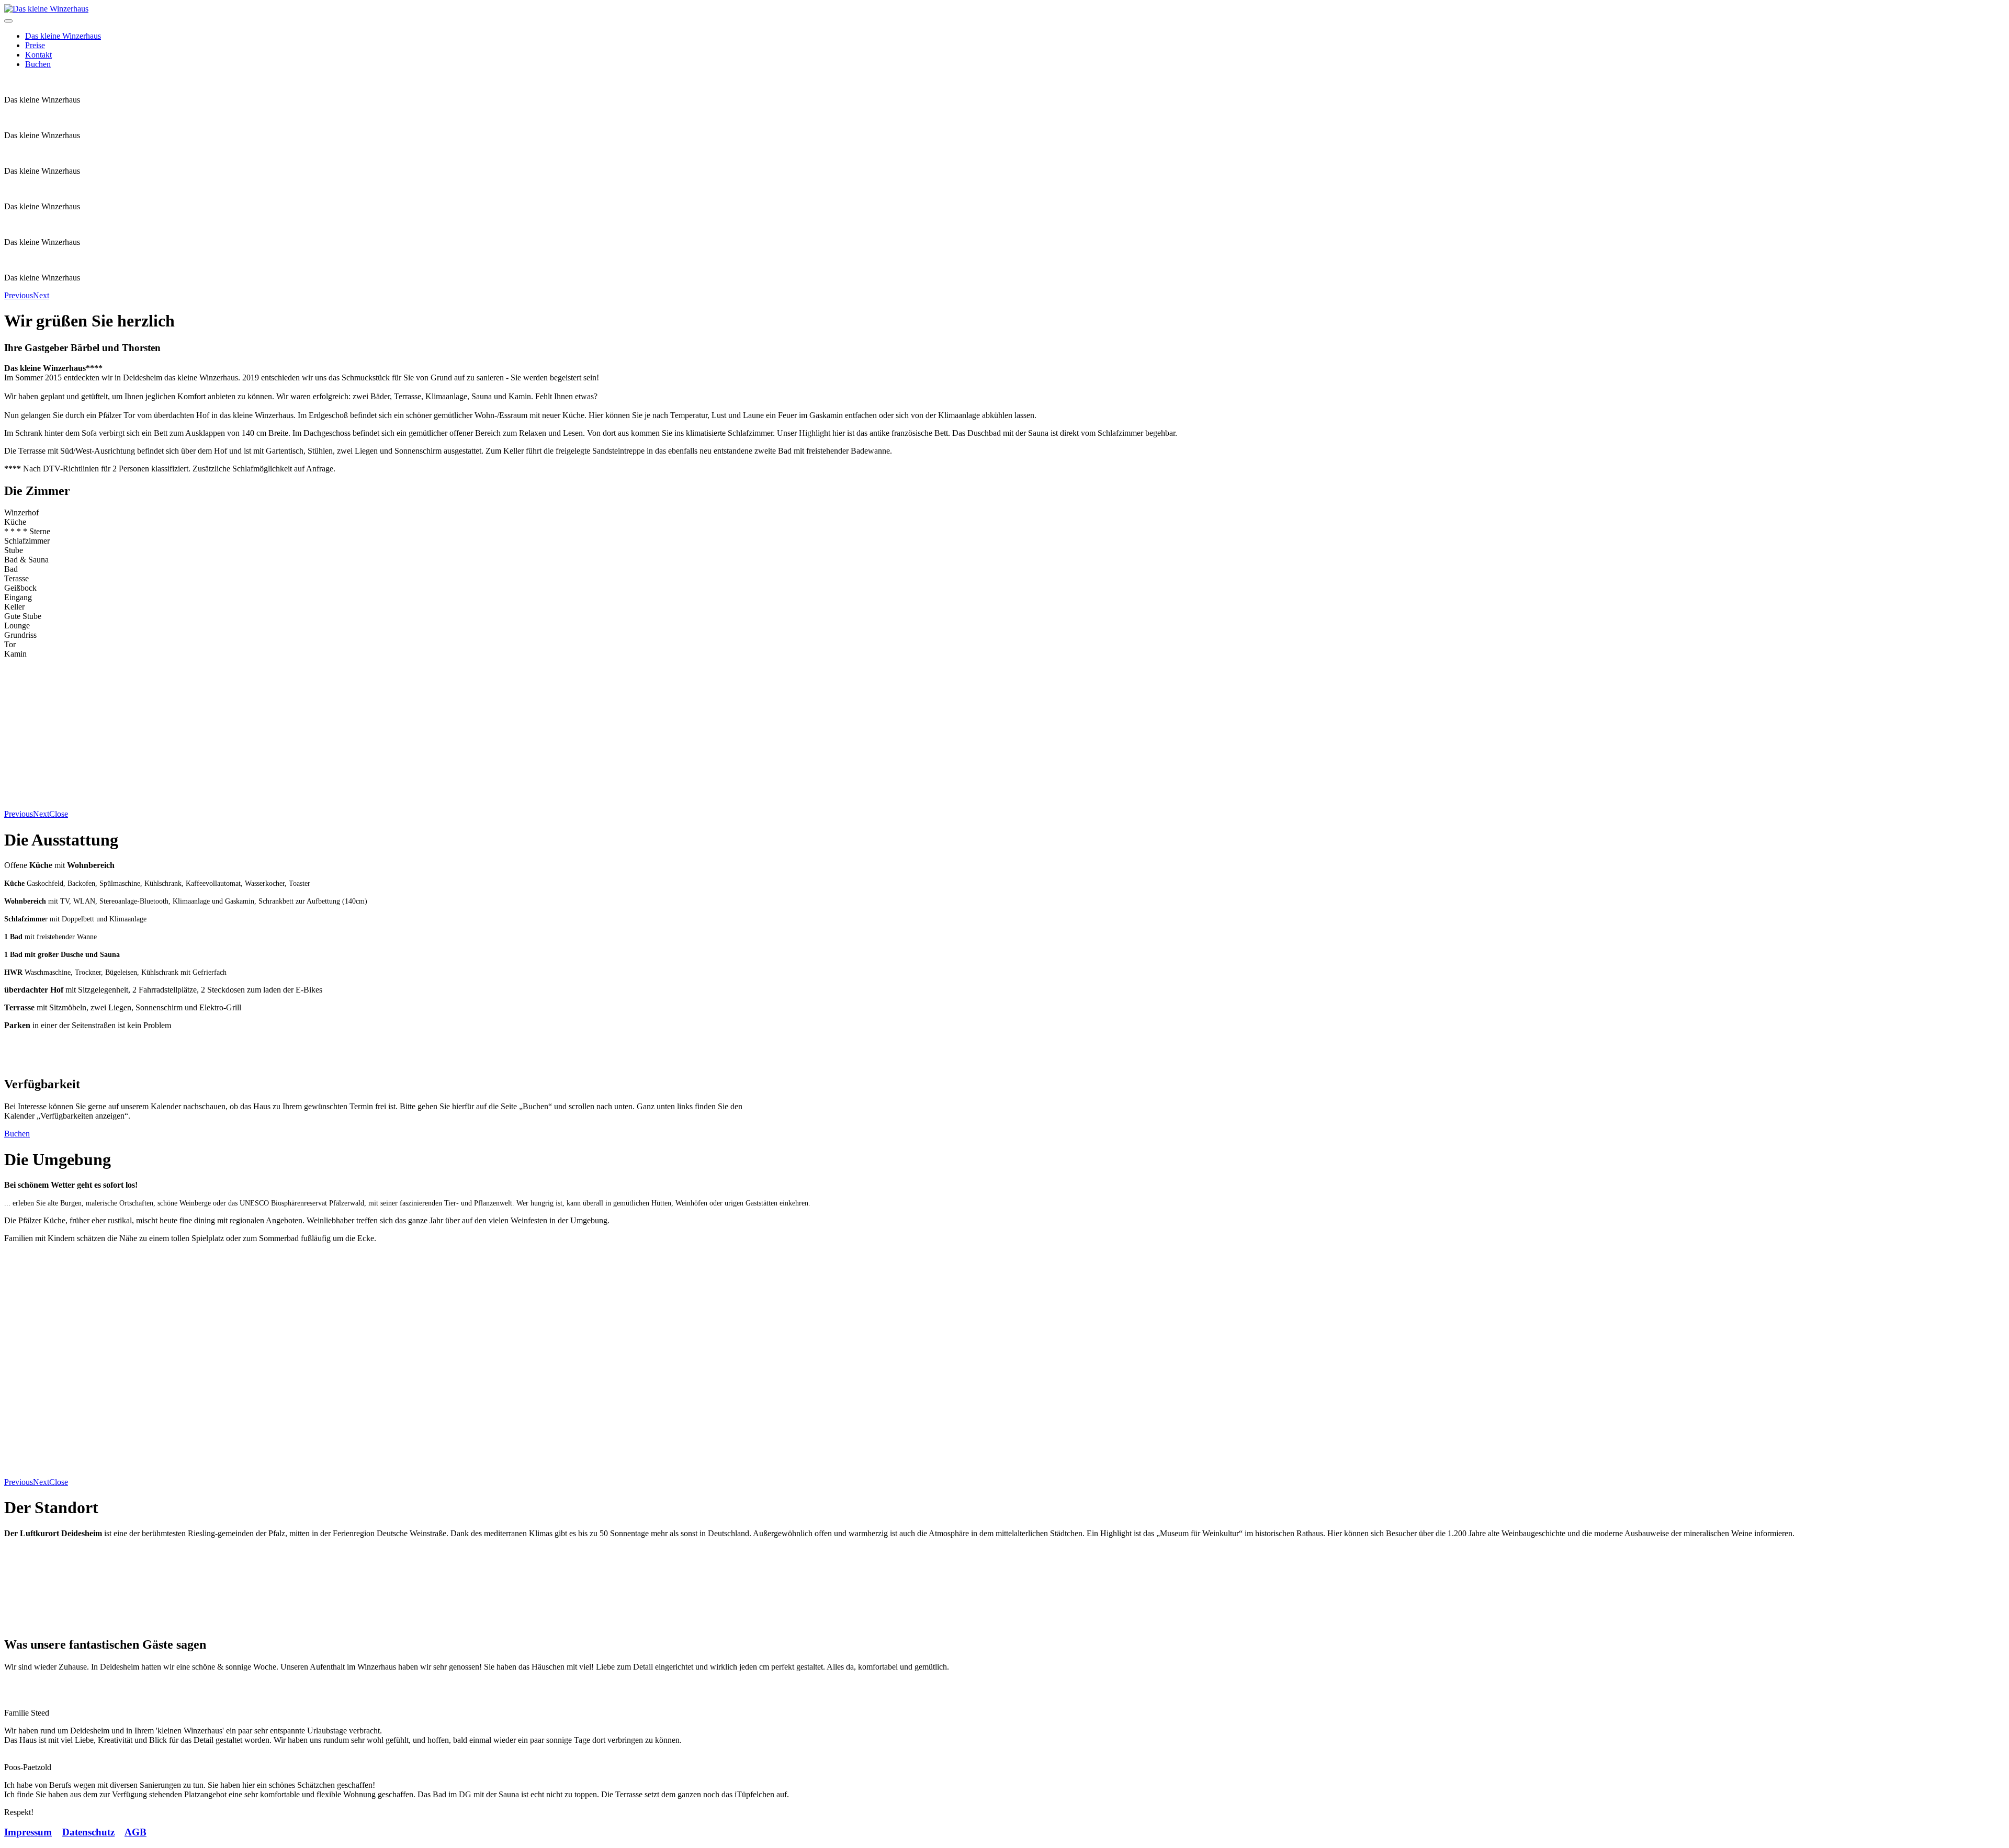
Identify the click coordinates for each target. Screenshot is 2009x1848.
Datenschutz (88, 1832)
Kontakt (38, 55)
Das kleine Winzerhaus (63, 36)
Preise (35, 45)
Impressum (28, 1832)
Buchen (38, 64)
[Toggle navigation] (8, 21)
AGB (136, 1832)
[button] (19, 295)
